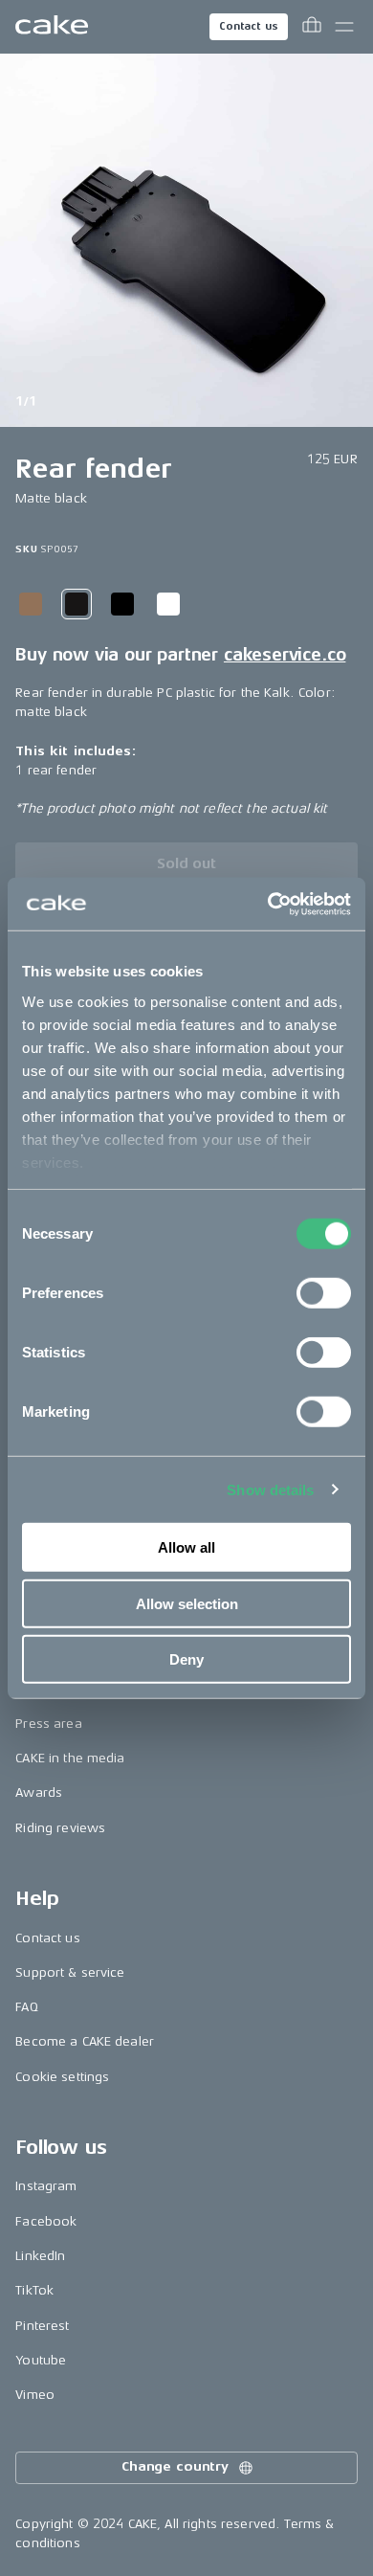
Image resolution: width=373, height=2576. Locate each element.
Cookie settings (62, 2077)
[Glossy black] (122, 604)
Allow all (186, 1547)
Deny (186, 1659)
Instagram (46, 2186)
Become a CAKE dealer (85, 2041)
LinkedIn (40, 2256)
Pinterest (42, 2326)
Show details (270, 1489)
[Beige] (31, 604)
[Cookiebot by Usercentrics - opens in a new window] (268, 904)
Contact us (249, 26)
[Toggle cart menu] (312, 27)
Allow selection (187, 1603)
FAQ (26, 2007)
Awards (39, 1792)
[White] (168, 604)
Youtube (41, 2360)
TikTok (34, 2290)
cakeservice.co (285, 655)
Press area (48, 1724)
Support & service (70, 1972)
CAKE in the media (70, 1758)
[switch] (324, 1293)
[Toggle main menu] (344, 27)
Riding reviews (60, 1828)
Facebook (46, 2221)
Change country (175, 2466)
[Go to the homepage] (52, 27)
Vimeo (35, 2395)
